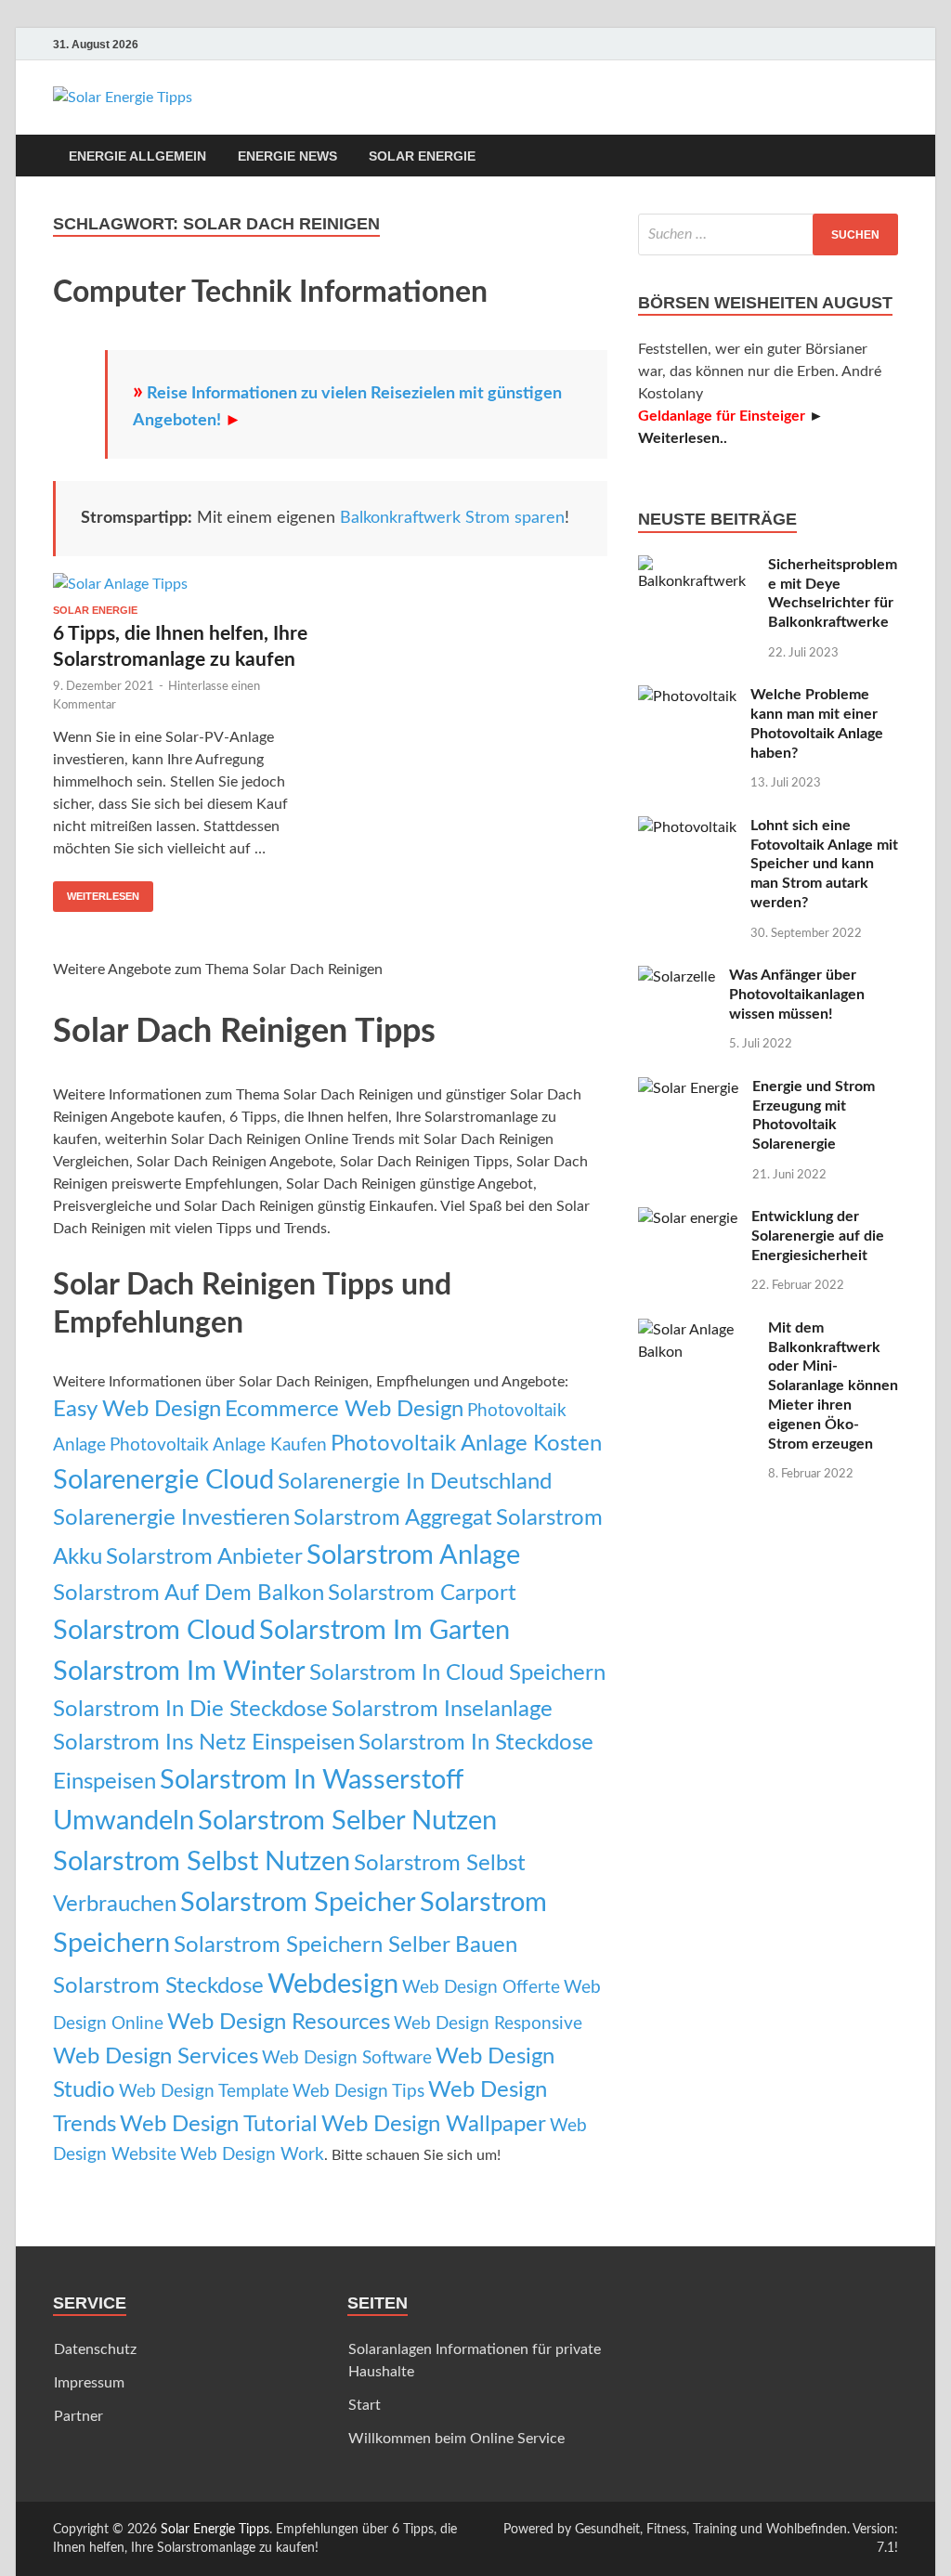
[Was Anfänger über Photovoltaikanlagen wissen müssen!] (677, 977)
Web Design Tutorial (219, 2124)
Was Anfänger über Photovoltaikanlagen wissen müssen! (797, 995)
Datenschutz (95, 2349)
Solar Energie (422, 156)
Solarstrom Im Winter (179, 1672)
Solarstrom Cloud (154, 1631)
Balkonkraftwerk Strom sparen (452, 518)
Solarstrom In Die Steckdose (190, 1709)
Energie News (287, 156)
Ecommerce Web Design (344, 1409)
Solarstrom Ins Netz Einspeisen (204, 1743)
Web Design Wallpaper (434, 2124)
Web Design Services (156, 2056)
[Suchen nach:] (768, 234)
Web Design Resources (279, 2022)
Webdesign (333, 1984)
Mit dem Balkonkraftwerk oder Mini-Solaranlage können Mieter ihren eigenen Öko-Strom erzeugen (833, 1386)
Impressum (89, 2383)
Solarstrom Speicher (298, 1903)
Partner (78, 2416)
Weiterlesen (103, 896)
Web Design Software (347, 2058)
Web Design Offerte (481, 1988)
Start (365, 2405)
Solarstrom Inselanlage (442, 1709)
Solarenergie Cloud (163, 1480)
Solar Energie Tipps (215, 2530)
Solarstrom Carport (422, 1593)
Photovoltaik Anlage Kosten (466, 1444)
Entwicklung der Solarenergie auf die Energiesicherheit (818, 1236)
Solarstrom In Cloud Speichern (457, 1673)
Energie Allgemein (137, 156)
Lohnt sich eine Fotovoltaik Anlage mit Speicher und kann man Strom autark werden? (824, 864)
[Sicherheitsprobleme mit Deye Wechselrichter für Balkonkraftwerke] (696, 566)
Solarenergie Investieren (171, 1518)
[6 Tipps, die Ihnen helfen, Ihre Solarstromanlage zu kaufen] (184, 589)
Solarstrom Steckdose (158, 1986)
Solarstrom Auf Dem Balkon (189, 1593)
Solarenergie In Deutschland (415, 1482)
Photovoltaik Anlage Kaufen (218, 1445)
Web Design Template (204, 2092)
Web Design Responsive (488, 2024)
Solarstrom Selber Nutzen (347, 1821)
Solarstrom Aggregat (393, 1518)
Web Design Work (252, 2155)
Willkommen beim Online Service (456, 2439)
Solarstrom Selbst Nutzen (202, 1862)
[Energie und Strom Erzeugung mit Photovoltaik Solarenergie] (688, 1088)
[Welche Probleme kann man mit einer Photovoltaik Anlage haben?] (687, 696)
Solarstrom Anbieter (204, 1557)
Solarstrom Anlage (413, 1555)
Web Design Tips (358, 2092)
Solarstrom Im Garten (384, 1631)
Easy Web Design (137, 1409)
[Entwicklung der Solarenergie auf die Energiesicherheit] (688, 1218)
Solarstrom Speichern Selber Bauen (345, 1945)
